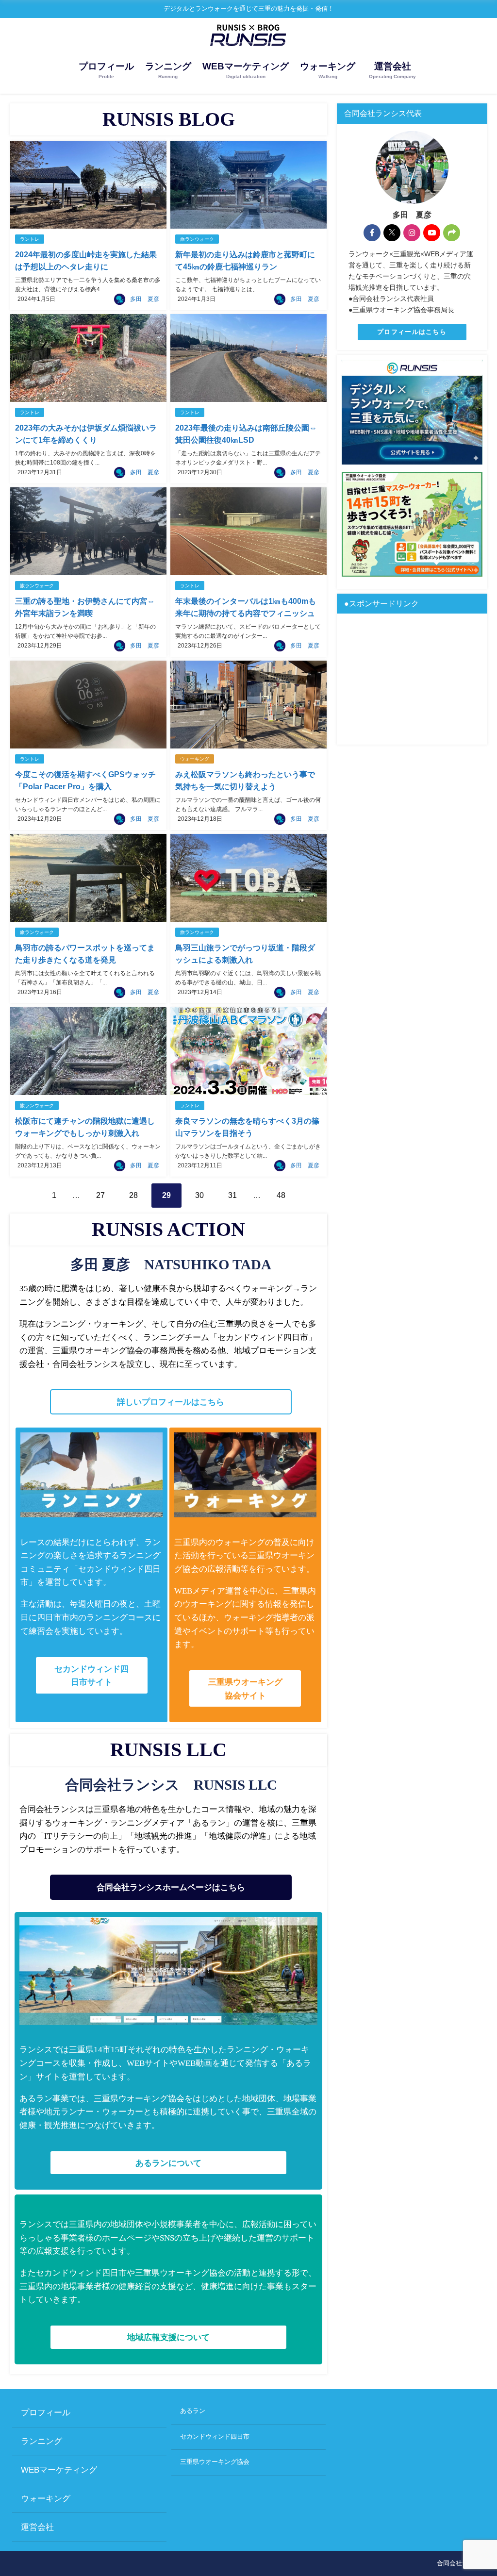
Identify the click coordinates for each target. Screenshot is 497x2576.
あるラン (193, 2411)
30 (199, 1195)
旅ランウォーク (197, 239)
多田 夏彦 (145, 299)
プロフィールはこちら (412, 332)
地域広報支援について (168, 2337)
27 (100, 1195)
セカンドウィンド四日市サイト (91, 1675)
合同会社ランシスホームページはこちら (171, 1887)
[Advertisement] (412, 679)
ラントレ (30, 239)
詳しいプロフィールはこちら (171, 1402)
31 (232, 1195)
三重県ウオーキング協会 (215, 2462)
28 (133, 1195)
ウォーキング (195, 759)
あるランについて (168, 2163)
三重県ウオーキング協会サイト (245, 1688)
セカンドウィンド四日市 (215, 2436)
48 (281, 1195)
